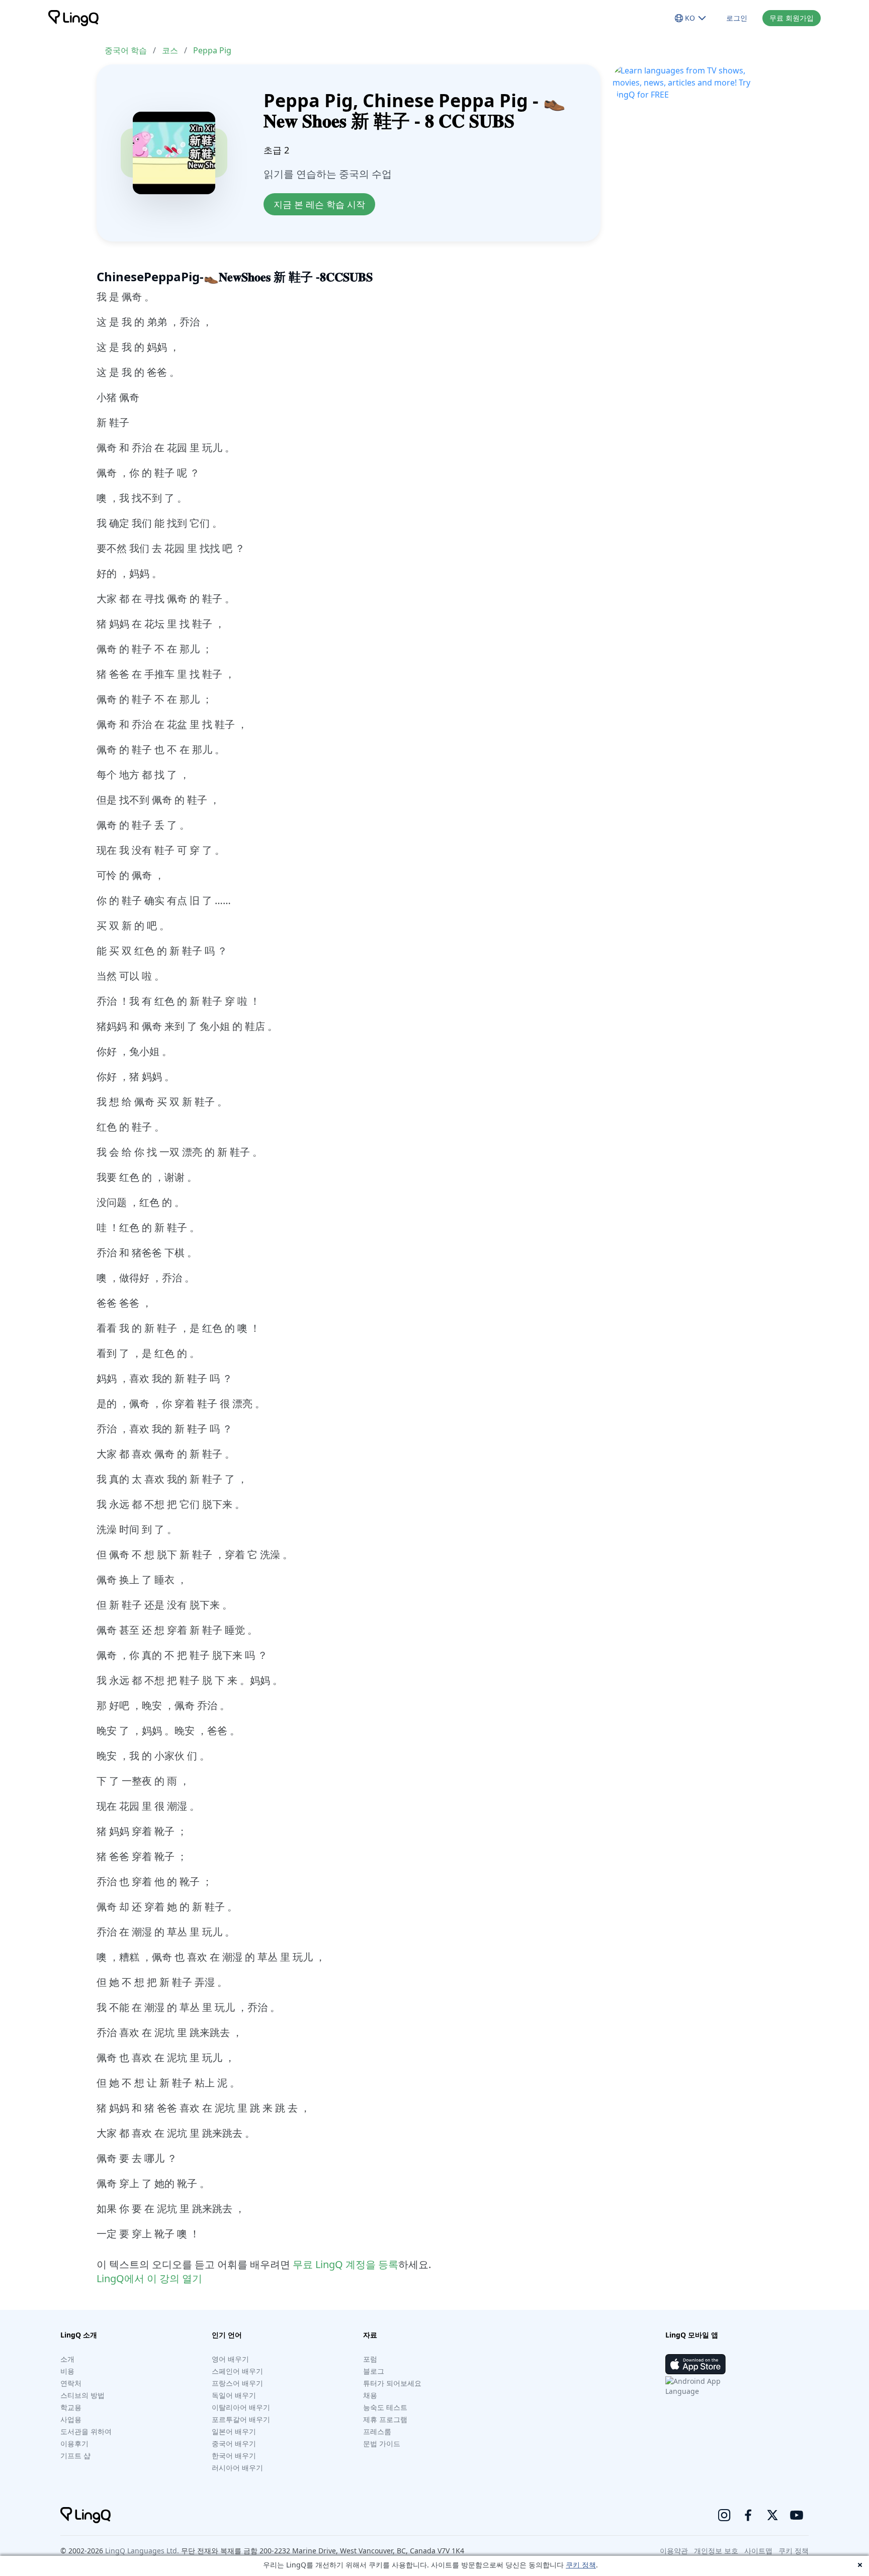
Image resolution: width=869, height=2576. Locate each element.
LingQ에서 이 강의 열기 (149, 2278)
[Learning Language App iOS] (696, 2364)
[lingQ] (73, 18)
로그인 (737, 18)
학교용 (71, 2407)
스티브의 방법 (82, 2395)
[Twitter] (772, 2515)
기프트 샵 (75, 2456)
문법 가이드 (382, 2443)
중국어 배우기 (234, 2443)
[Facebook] (748, 2515)
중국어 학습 (126, 50)
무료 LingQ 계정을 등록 (345, 2264)
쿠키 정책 (581, 2565)
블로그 (374, 2371)
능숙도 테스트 (385, 2407)
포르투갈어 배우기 (241, 2419)
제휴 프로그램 (385, 2419)
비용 (67, 2371)
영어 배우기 (230, 2359)
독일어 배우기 (234, 2395)
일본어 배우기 (234, 2431)
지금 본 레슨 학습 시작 (319, 204)
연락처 (71, 2383)
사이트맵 (758, 2551)
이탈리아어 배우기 (241, 2407)
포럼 (370, 2359)
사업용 (71, 2419)
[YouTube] (797, 2515)
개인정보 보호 (716, 2551)
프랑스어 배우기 (237, 2383)
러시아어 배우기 (237, 2468)
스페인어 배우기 (237, 2371)
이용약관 (674, 2551)
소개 (67, 2359)
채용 (370, 2395)
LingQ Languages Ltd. (142, 2551)
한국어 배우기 (234, 2456)
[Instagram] (724, 2515)
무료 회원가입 (792, 18)
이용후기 (74, 2443)
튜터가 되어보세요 (392, 2383)
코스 (170, 50)
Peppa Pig (212, 50)
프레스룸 (377, 2431)
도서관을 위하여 (86, 2431)
